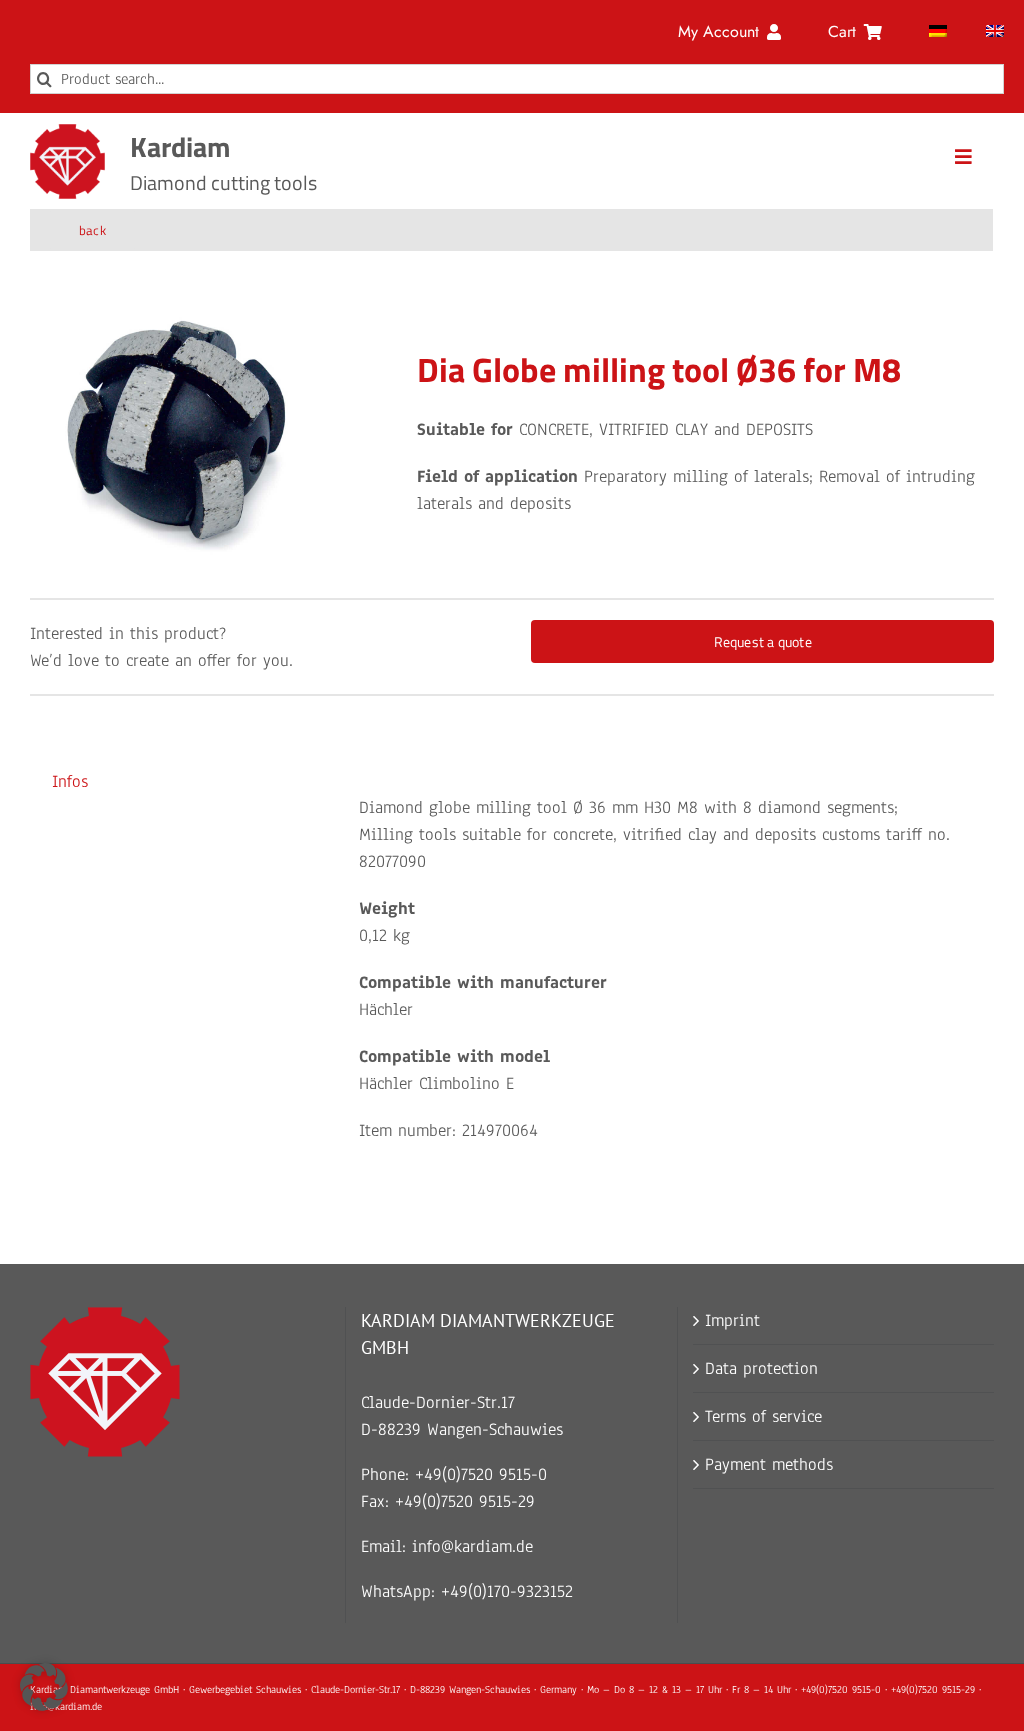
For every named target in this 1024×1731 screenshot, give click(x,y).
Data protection (761, 1368)
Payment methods (769, 1464)
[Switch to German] (938, 32)
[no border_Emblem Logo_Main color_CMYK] (67, 132)
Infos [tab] (70, 781)
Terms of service (763, 1416)
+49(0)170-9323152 (507, 1591)
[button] (44, 1687)
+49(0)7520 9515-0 (481, 1474)
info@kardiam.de (472, 1546)
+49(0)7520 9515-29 (465, 1501)
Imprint (732, 1320)
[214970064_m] (178, 430)
